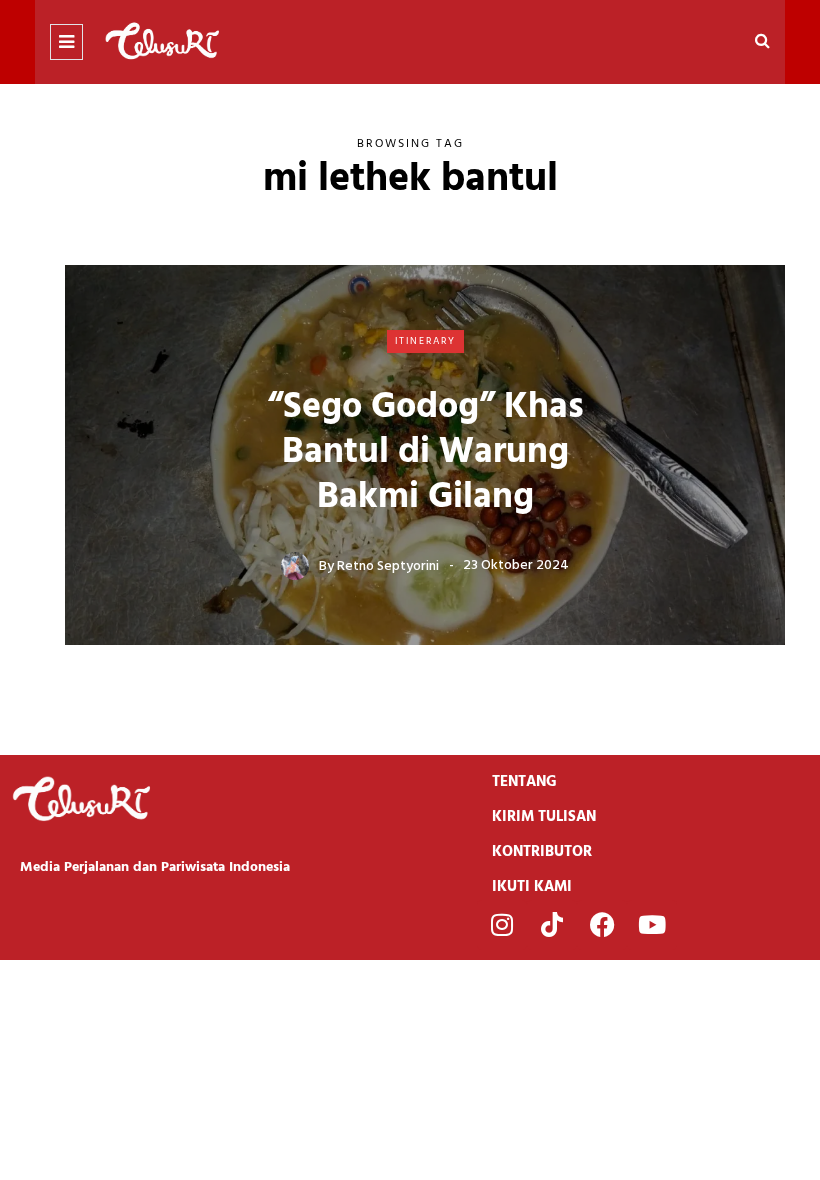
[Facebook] (602, 925)
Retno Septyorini (388, 565)
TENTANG (524, 782)
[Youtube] (652, 925)
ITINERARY (425, 341)
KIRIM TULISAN (544, 817)
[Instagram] (502, 925)
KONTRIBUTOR (542, 852)
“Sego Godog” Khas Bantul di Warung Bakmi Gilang (425, 453)
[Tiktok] (552, 925)
